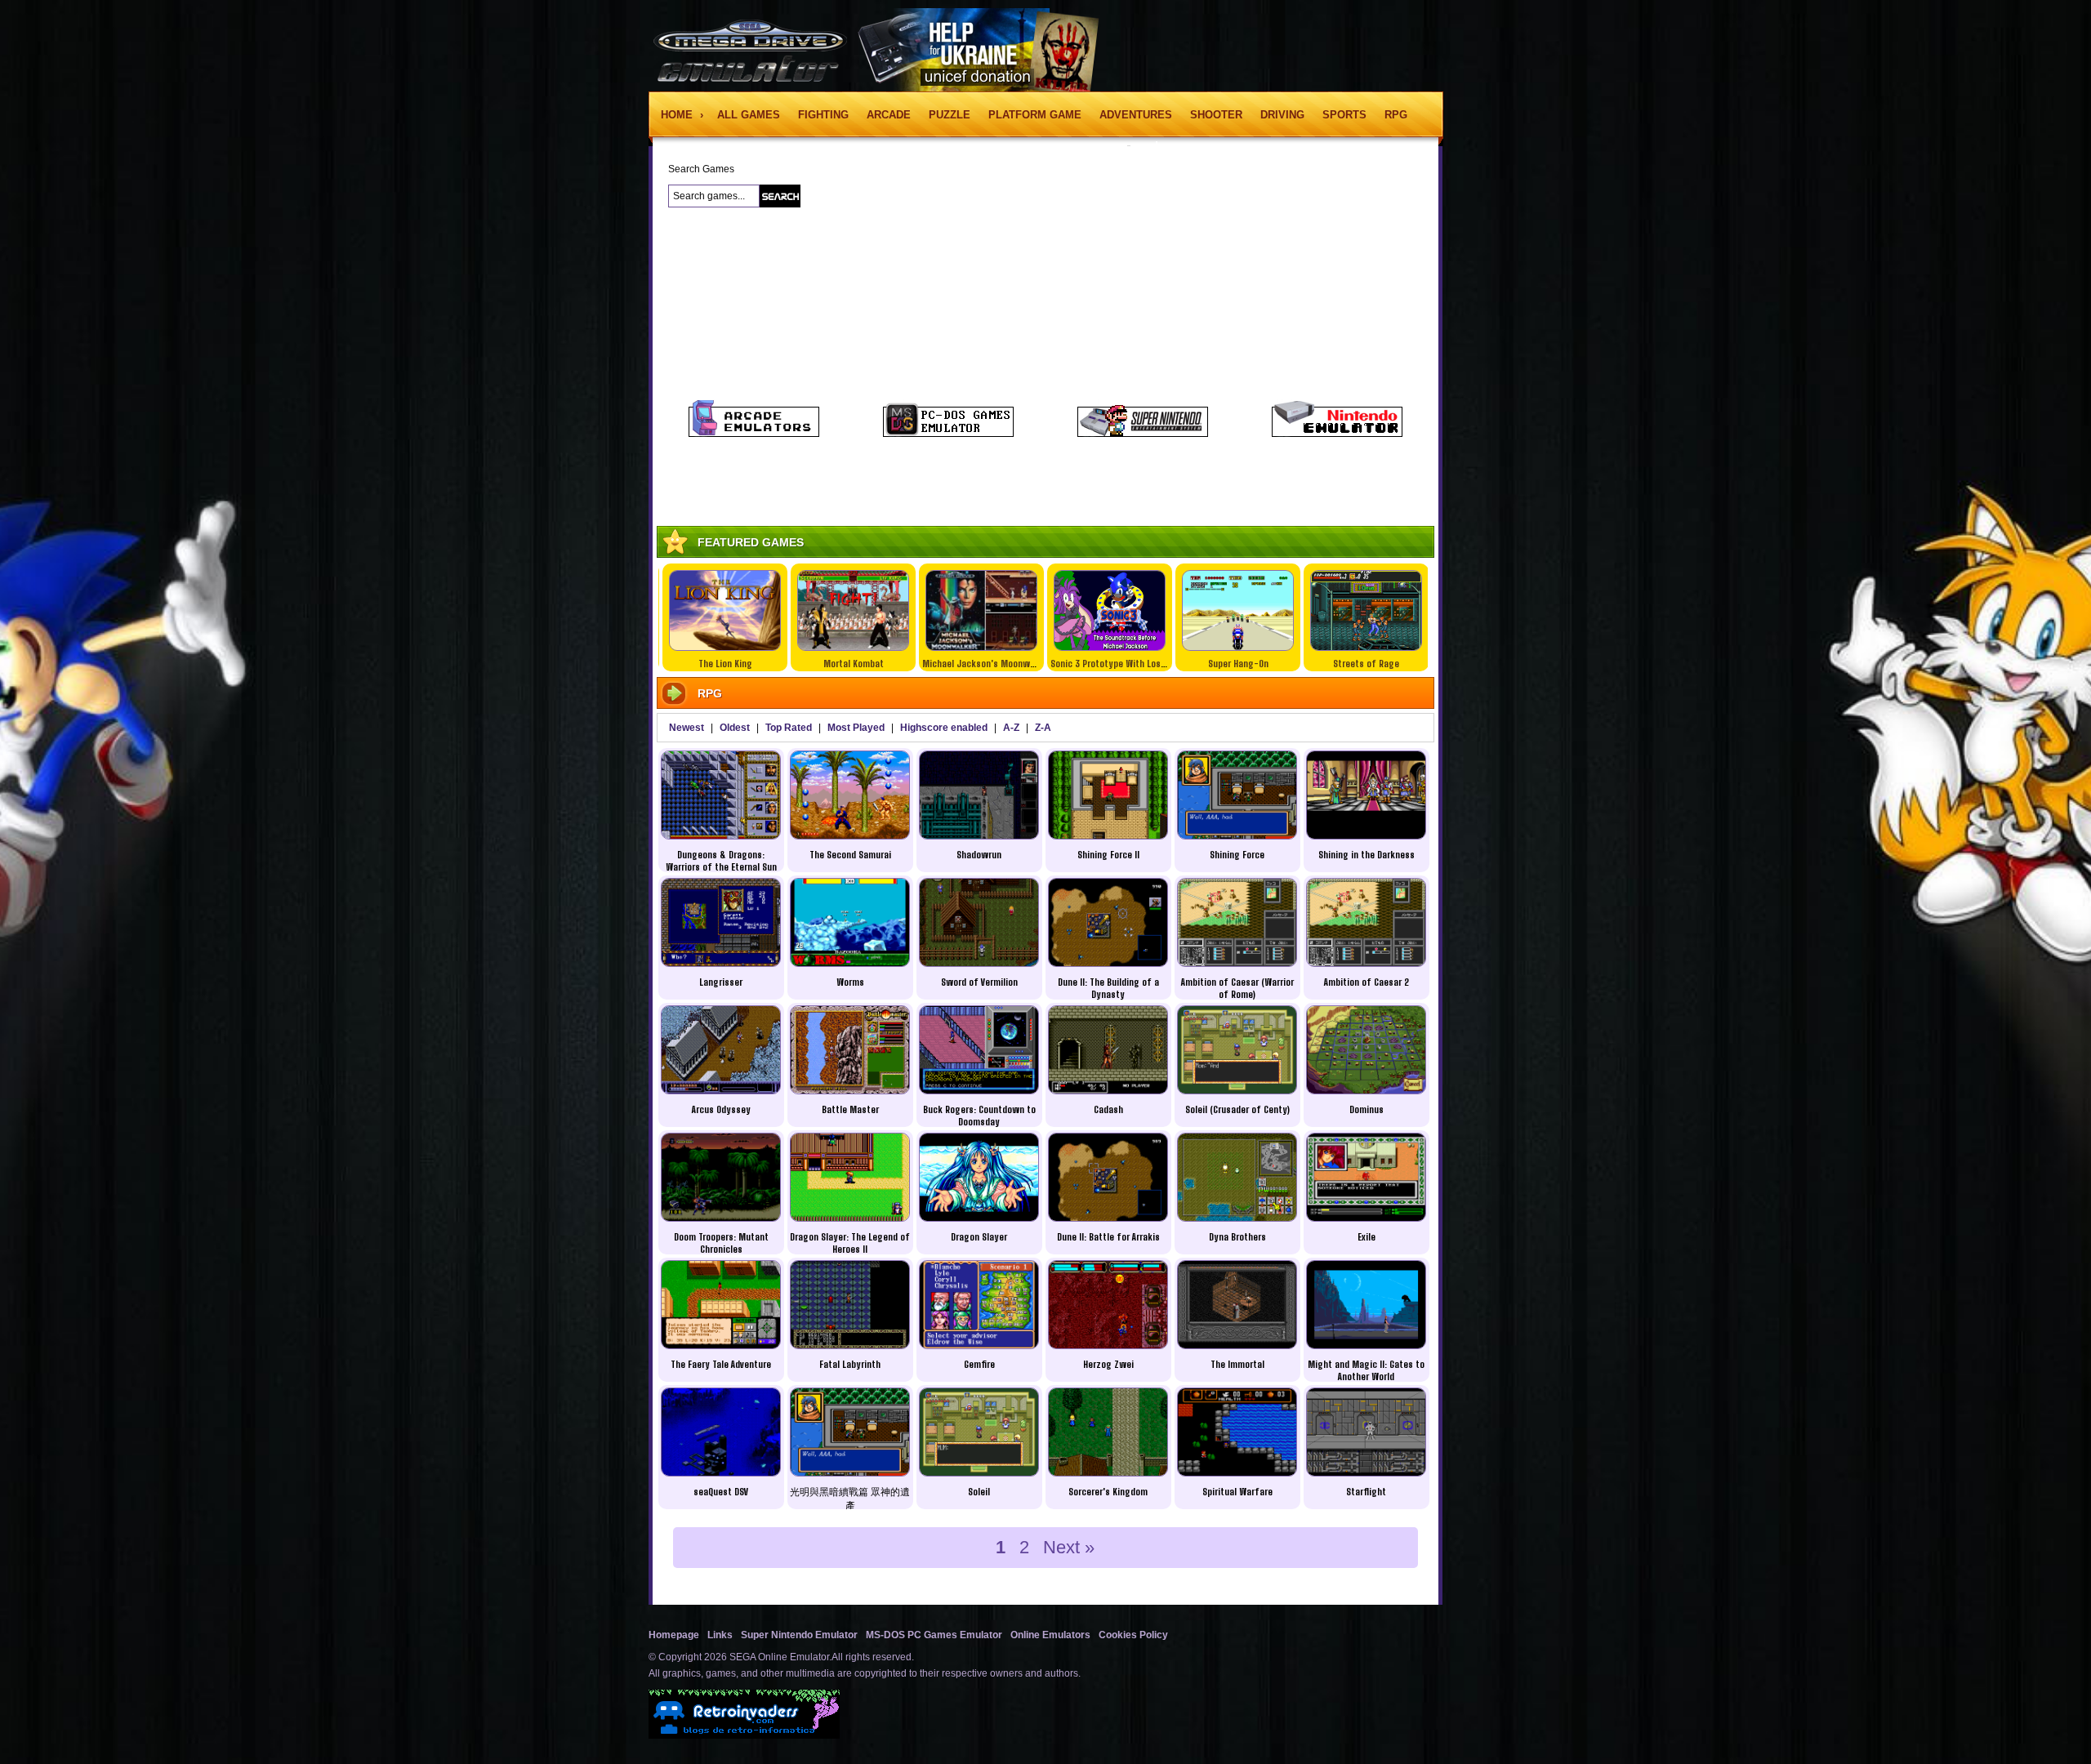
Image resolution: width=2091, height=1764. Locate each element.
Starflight (1366, 1492)
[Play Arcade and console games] (754, 434)
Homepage (674, 1635)
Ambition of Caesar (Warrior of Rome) (1237, 988)
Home (678, 115)
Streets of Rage (1244, 664)
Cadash (1108, 1109)
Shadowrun (979, 855)
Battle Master (850, 1109)
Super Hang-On (1115, 664)
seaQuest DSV (721, 1492)
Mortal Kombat (730, 664)
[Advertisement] (560, 416)
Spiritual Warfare (1237, 1492)
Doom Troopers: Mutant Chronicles (721, 1243)
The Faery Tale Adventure (721, 1364)
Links (720, 1635)
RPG (1396, 115)
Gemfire (979, 1364)
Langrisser (721, 982)
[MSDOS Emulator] (948, 434)
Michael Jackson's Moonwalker (864, 664)
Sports (1344, 115)
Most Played (856, 728)
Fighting (823, 115)
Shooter (1216, 115)
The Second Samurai (850, 855)
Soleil (979, 1492)
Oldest (735, 728)
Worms (850, 982)
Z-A (1043, 728)
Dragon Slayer (979, 1237)
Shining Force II (1108, 855)
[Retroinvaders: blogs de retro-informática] (744, 1735)
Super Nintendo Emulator (799, 1635)
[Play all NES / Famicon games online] (1337, 434)
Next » (1069, 1547)
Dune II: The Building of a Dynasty (1108, 988)
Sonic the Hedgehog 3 (1372, 664)
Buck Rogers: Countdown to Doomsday (979, 1116)
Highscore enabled (944, 728)
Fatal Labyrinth (850, 1364)
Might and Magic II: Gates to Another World (1366, 1370)
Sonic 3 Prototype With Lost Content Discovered (1026, 664)
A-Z (1011, 728)
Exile (1367, 1237)
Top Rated (789, 728)
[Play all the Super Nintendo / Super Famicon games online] (1143, 434)
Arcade (889, 115)
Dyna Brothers (1237, 1237)
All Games (749, 115)
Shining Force (1237, 855)
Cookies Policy (1133, 1635)
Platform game (1035, 115)
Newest (687, 728)
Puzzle (950, 115)
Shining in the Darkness (1367, 855)
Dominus (1367, 1109)
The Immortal (1237, 1364)
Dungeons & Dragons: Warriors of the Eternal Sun (721, 861)
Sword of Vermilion (979, 982)
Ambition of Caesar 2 (1367, 982)
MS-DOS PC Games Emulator (934, 1635)
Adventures (1136, 115)
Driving (1282, 115)
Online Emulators (1050, 1635)
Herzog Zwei (1108, 1364)
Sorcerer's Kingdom (1108, 1492)
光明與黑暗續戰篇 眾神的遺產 (850, 1499)
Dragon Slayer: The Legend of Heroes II (850, 1243)
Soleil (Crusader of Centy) (1237, 1109)
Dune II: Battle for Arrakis (1108, 1237)
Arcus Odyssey (721, 1109)
